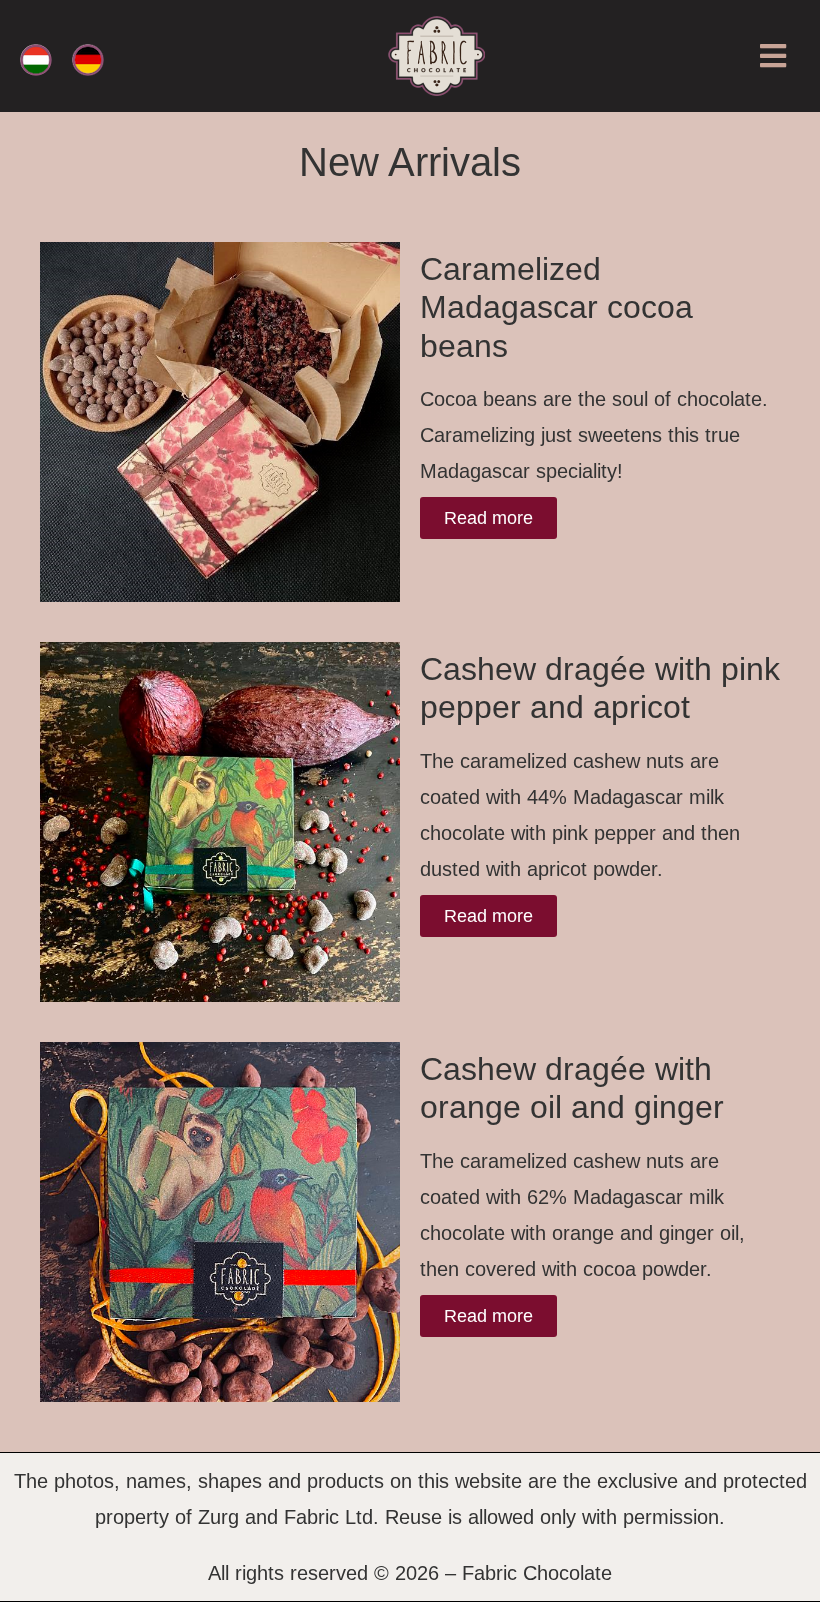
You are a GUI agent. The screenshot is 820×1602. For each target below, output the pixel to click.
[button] (772, 56)
